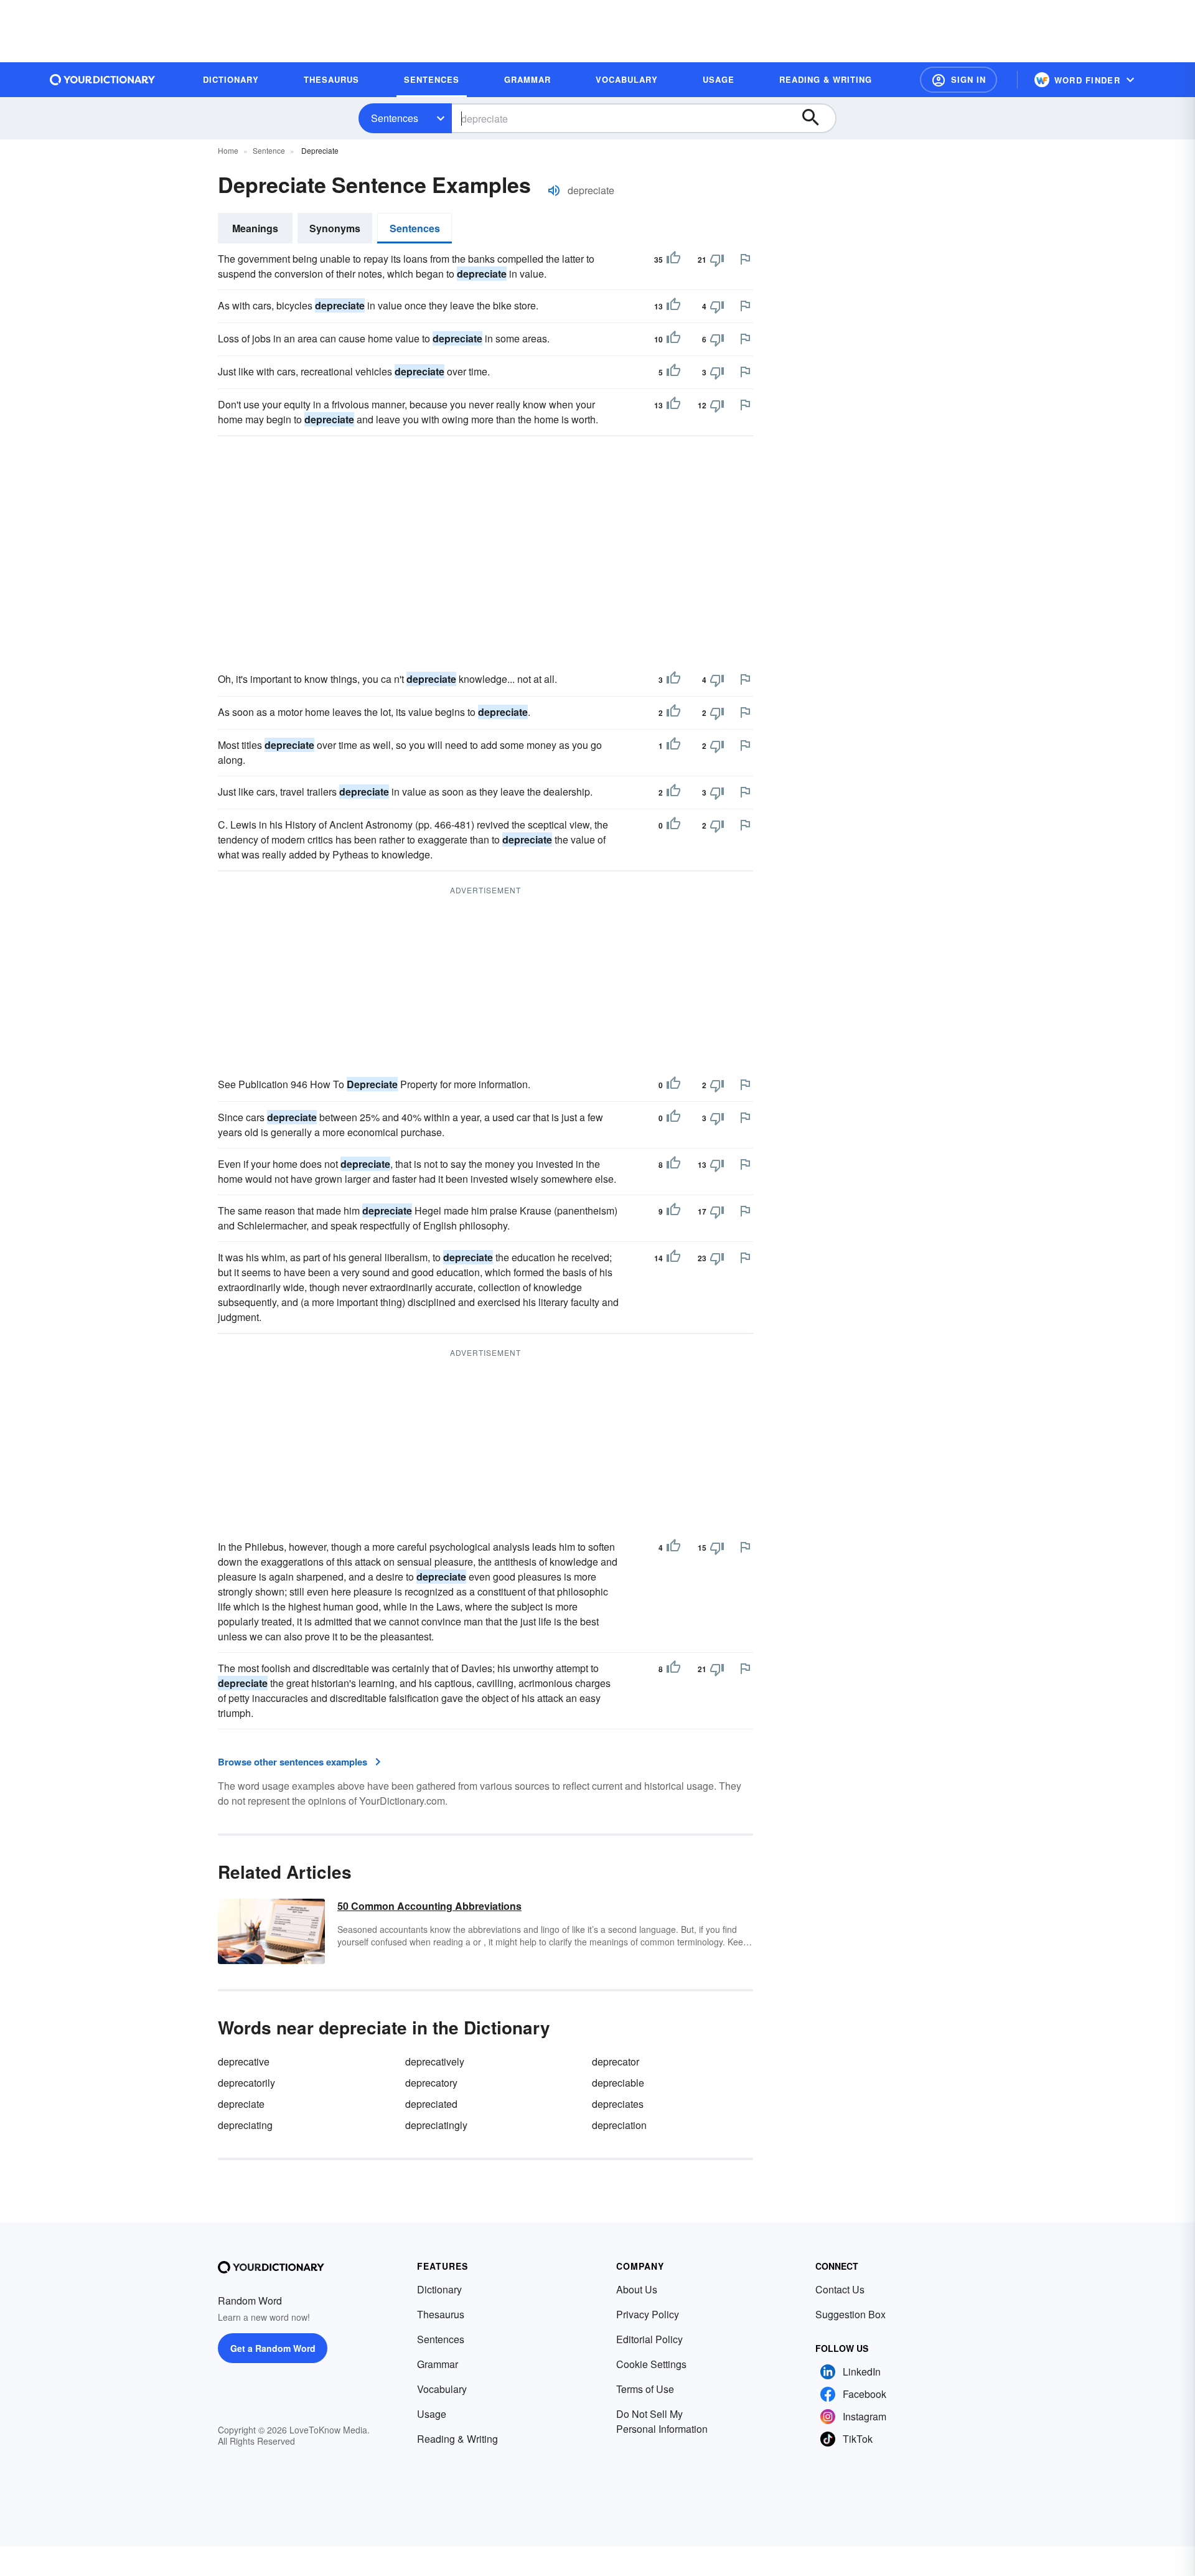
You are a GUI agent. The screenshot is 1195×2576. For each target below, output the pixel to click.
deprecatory (431, 2083)
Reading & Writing (457, 2439)
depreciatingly (436, 2125)
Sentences (395, 118)
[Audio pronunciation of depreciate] (554, 190)
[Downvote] (717, 260)
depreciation (619, 2125)
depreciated (431, 2104)
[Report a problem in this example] (745, 259)
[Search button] (817, 118)
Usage (432, 2414)
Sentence (269, 150)
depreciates (618, 2104)
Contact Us (840, 2289)
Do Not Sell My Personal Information (662, 2421)
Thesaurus (441, 2314)
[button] (958, 80)
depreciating (245, 2125)
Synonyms (335, 228)
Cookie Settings (651, 2364)
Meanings (255, 228)
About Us (637, 2289)
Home (228, 150)
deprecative (244, 2061)
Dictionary (439, 2289)
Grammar (438, 2364)
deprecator (616, 2061)
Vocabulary (442, 2389)
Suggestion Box (851, 2314)
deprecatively (435, 2061)
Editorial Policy (649, 2339)
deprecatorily (246, 2083)
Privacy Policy (648, 2314)
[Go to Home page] (103, 80)
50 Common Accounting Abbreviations (429, 1906)
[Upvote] (673, 260)
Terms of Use (645, 2389)
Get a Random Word (273, 2348)
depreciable (618, 2083)
